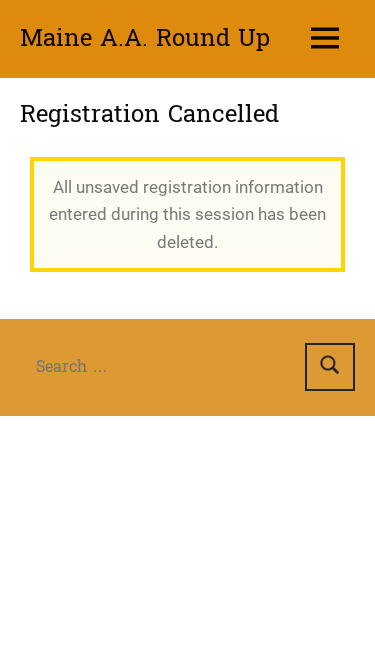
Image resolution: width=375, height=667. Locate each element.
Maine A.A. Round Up (145, 38)
